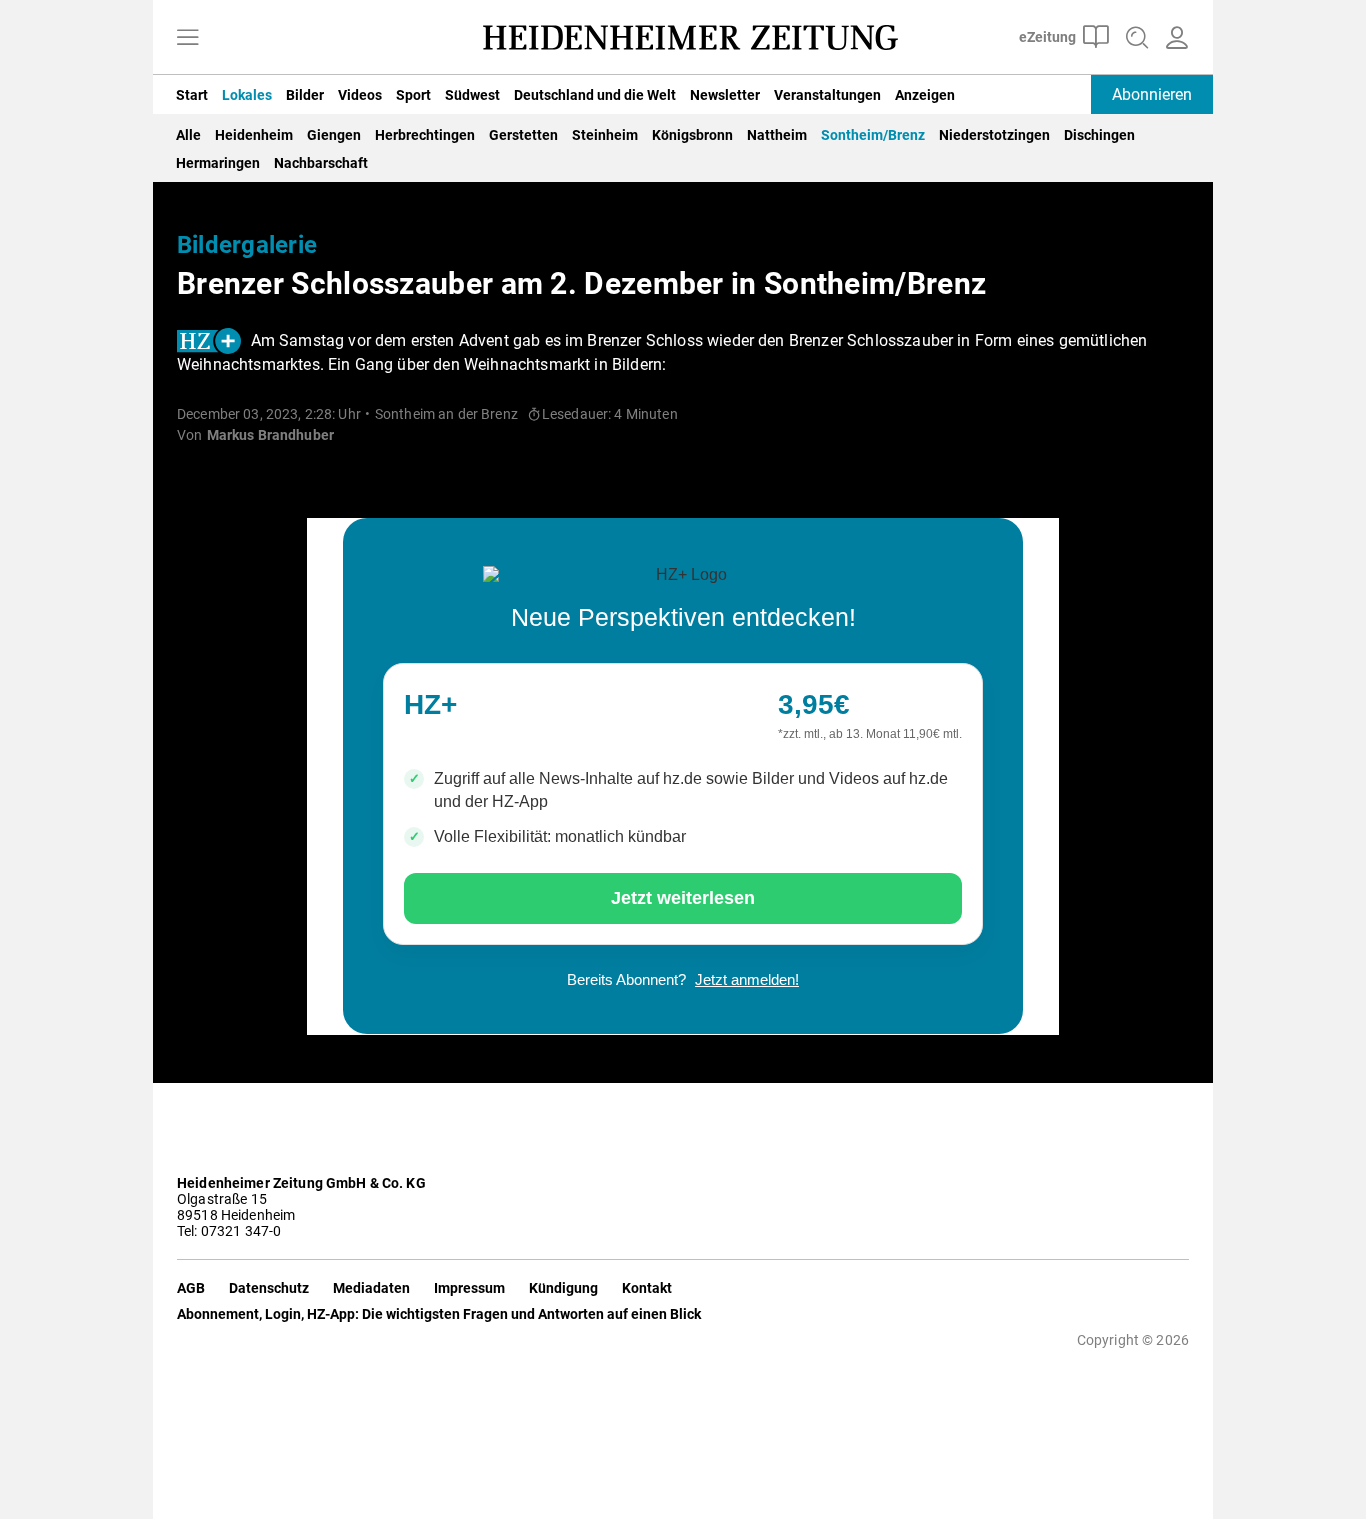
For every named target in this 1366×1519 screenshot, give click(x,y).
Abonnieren (1152, 94)
